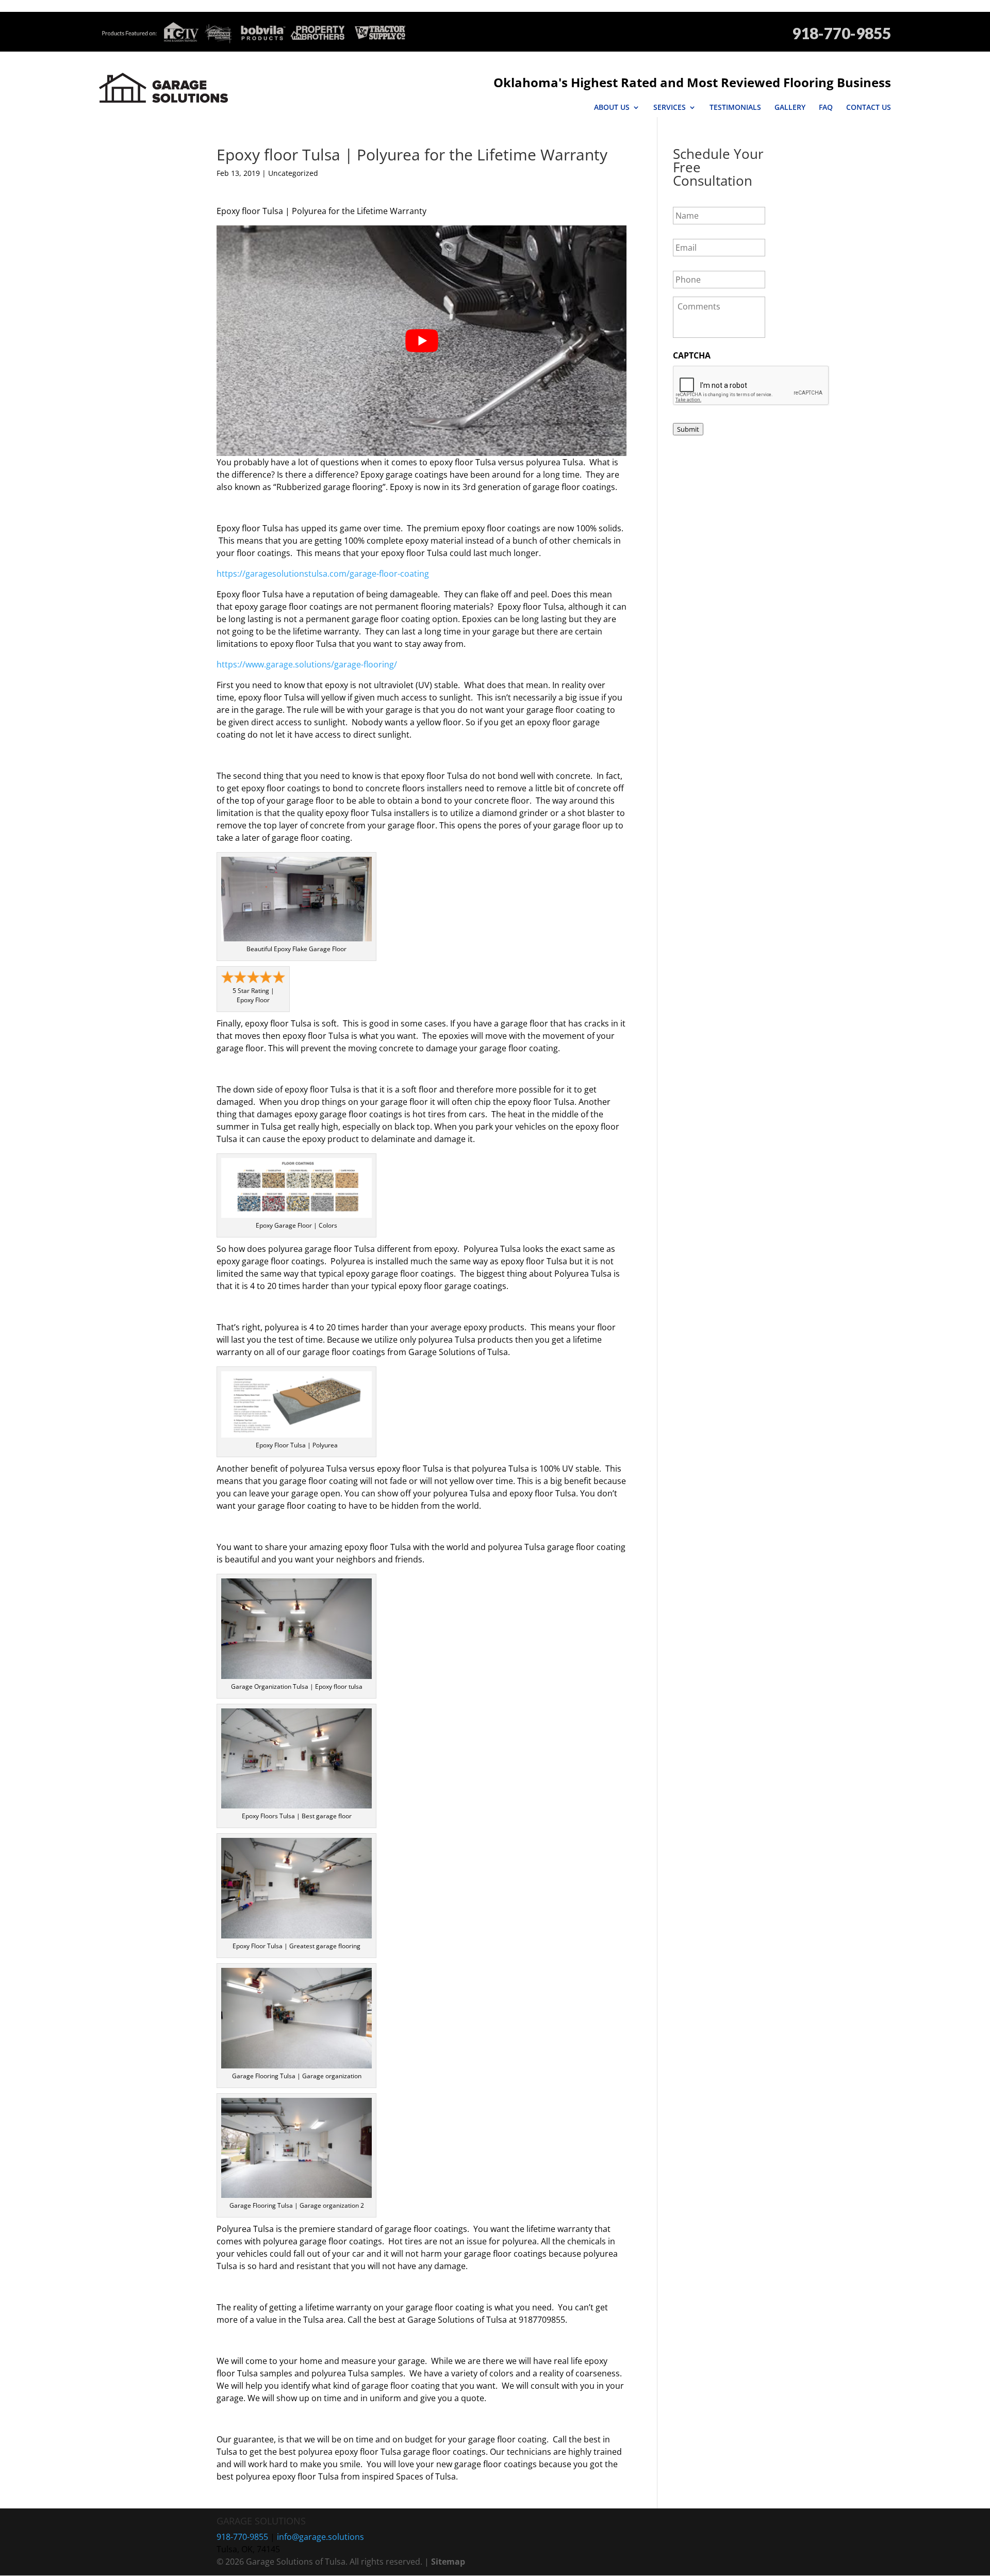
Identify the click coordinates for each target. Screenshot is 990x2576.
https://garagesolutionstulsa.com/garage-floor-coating (323, 574)
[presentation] (751, 386)
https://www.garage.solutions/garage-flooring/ (307, 664)
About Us (612, 107)
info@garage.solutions (320, 2537)
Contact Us (869, 107)
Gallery (790, 107)
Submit (688, 429)
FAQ (826, 107)
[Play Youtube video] (422, 341)
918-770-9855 (841, 33)
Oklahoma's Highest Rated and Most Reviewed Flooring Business (692, 82)
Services (670, 107)
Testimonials (735, 107)
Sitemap (448, 2562)
